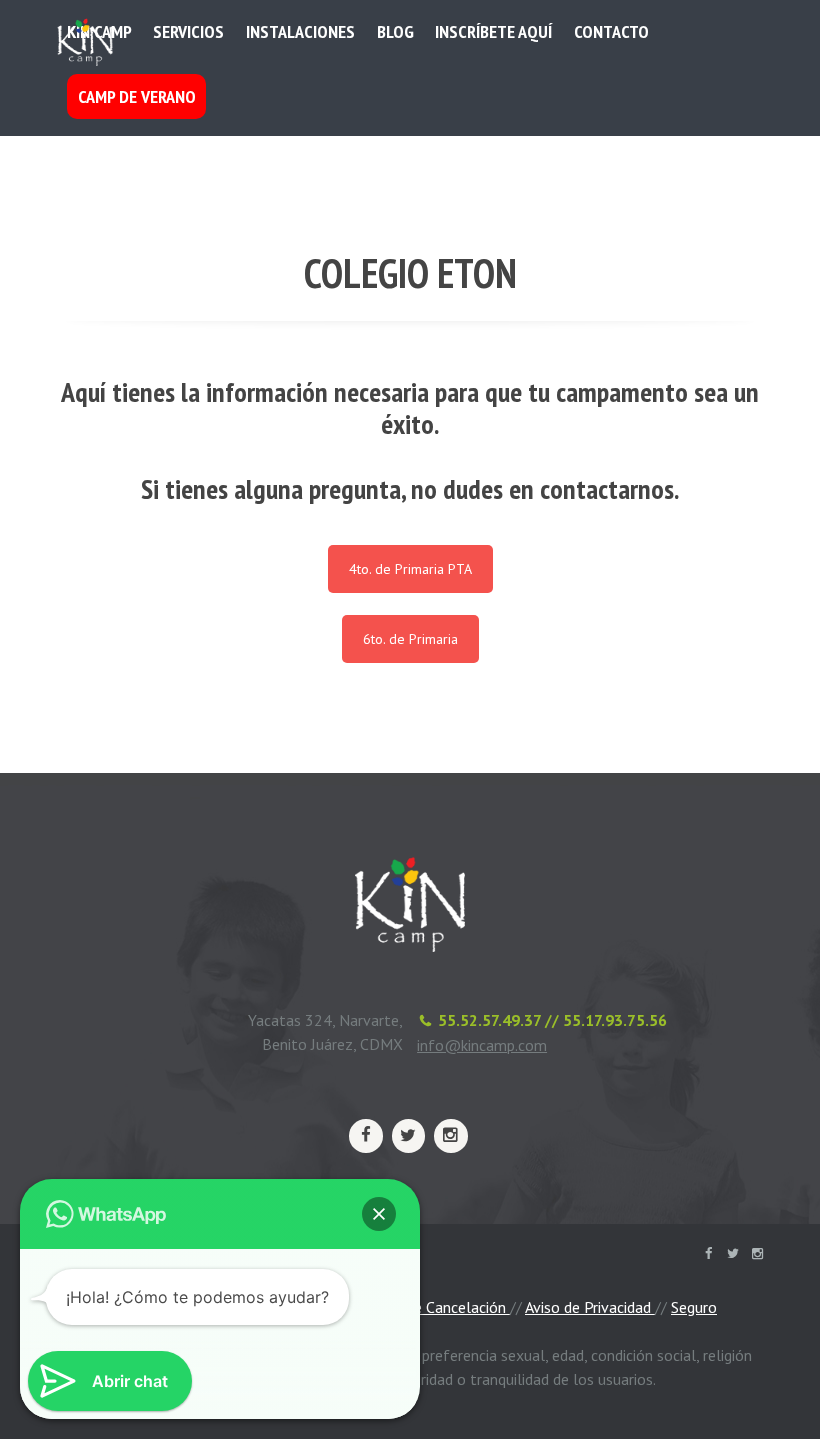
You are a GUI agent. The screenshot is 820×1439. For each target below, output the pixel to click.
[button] (379, 1214)
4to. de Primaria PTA (410, 569)
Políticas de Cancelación (426, 1307)
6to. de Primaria (410, 639)
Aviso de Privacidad (590, 1307)
